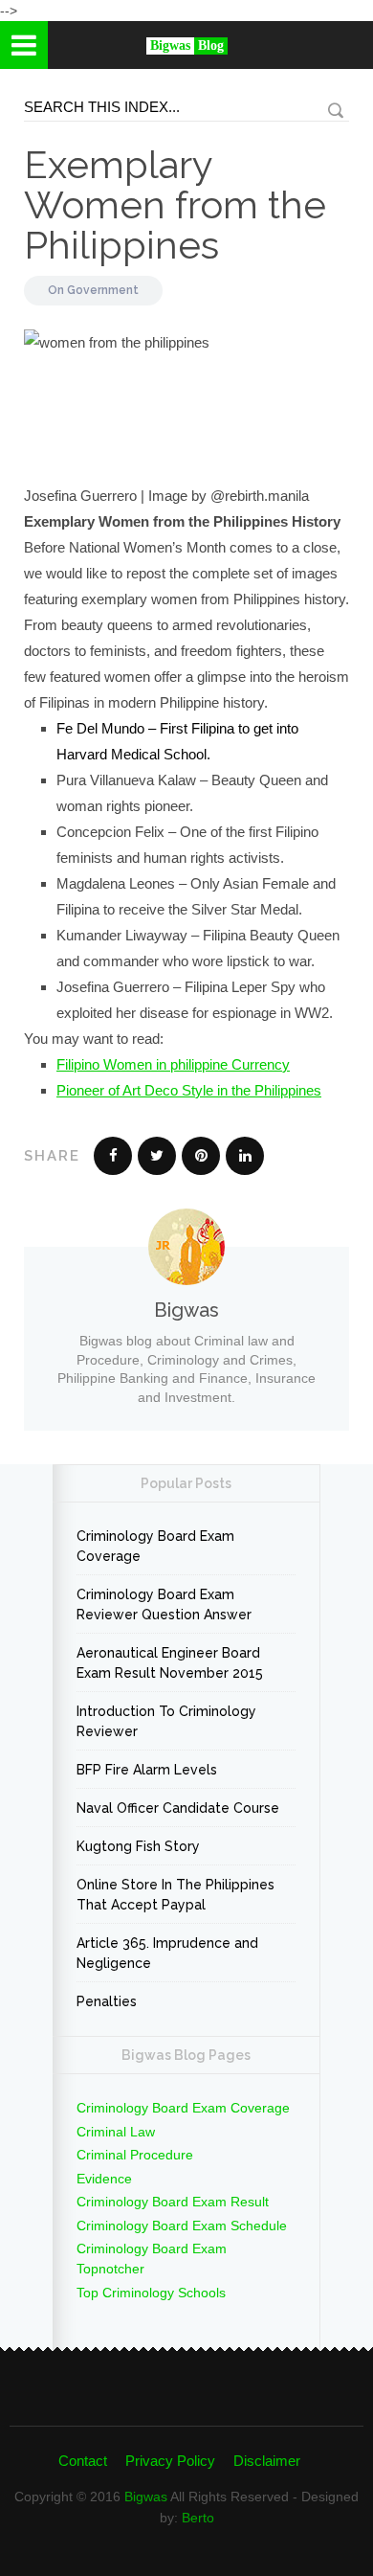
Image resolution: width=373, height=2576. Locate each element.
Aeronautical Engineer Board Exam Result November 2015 (170, 1663)
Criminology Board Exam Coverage (155, 1546)
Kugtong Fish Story (138, 1846)
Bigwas (146, 2497)
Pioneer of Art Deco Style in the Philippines (189, 1090)
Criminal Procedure (135, 2155)
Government (103, 290)
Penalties (107, 2001)
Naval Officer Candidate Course (178, 1808)
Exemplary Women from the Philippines (175, 204)
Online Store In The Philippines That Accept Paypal (176, 1895)
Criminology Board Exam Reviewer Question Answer (164, 1604)
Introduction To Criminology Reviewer (166, 1721)
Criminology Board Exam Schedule (182, 2226)
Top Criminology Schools (151, 2293)
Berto (198, 2518)
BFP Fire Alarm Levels (147, 1770)
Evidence (104, 2179)
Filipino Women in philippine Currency (173, 1064)
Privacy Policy (170, 2461)
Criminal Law (116, 2132)
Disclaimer (267, 2461)
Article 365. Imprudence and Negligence (167, 1953)
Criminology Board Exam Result (173, 2202)
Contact (83, 2461)
